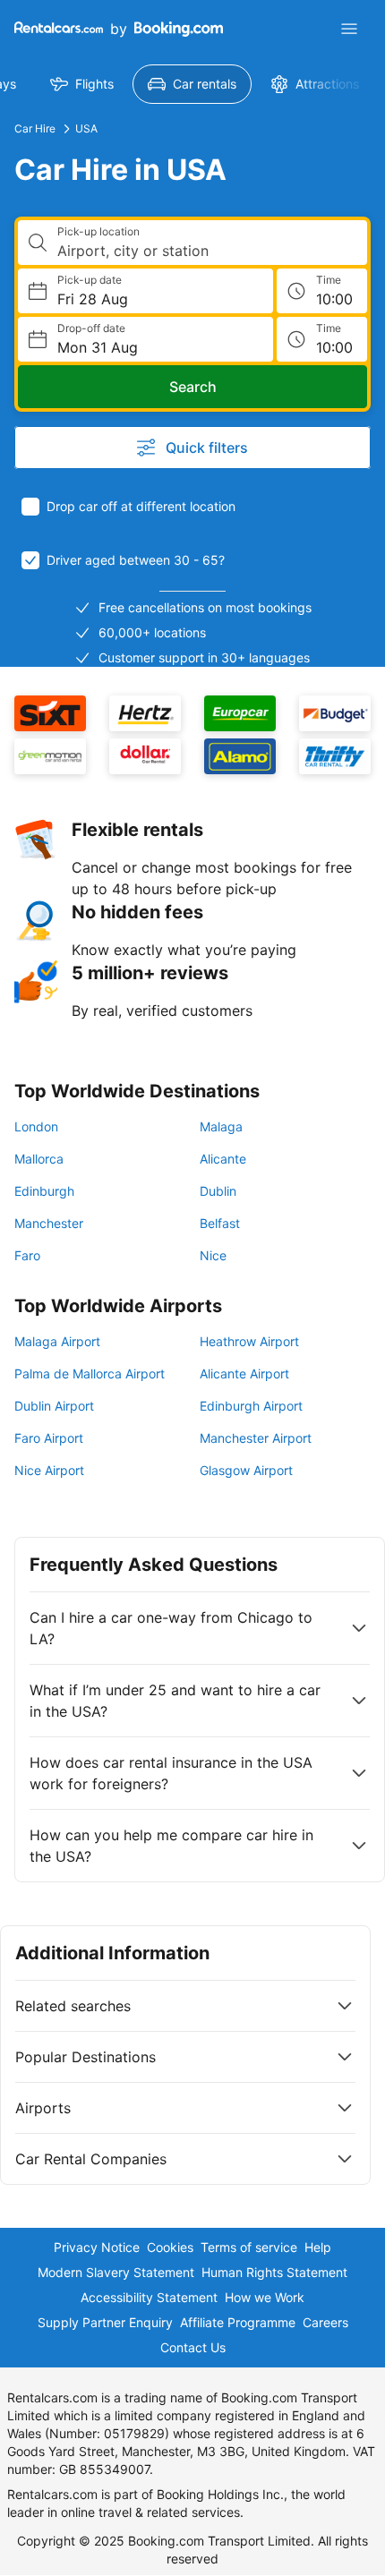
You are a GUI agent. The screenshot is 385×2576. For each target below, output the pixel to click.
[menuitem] (82, 84)
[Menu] (349, 29)
